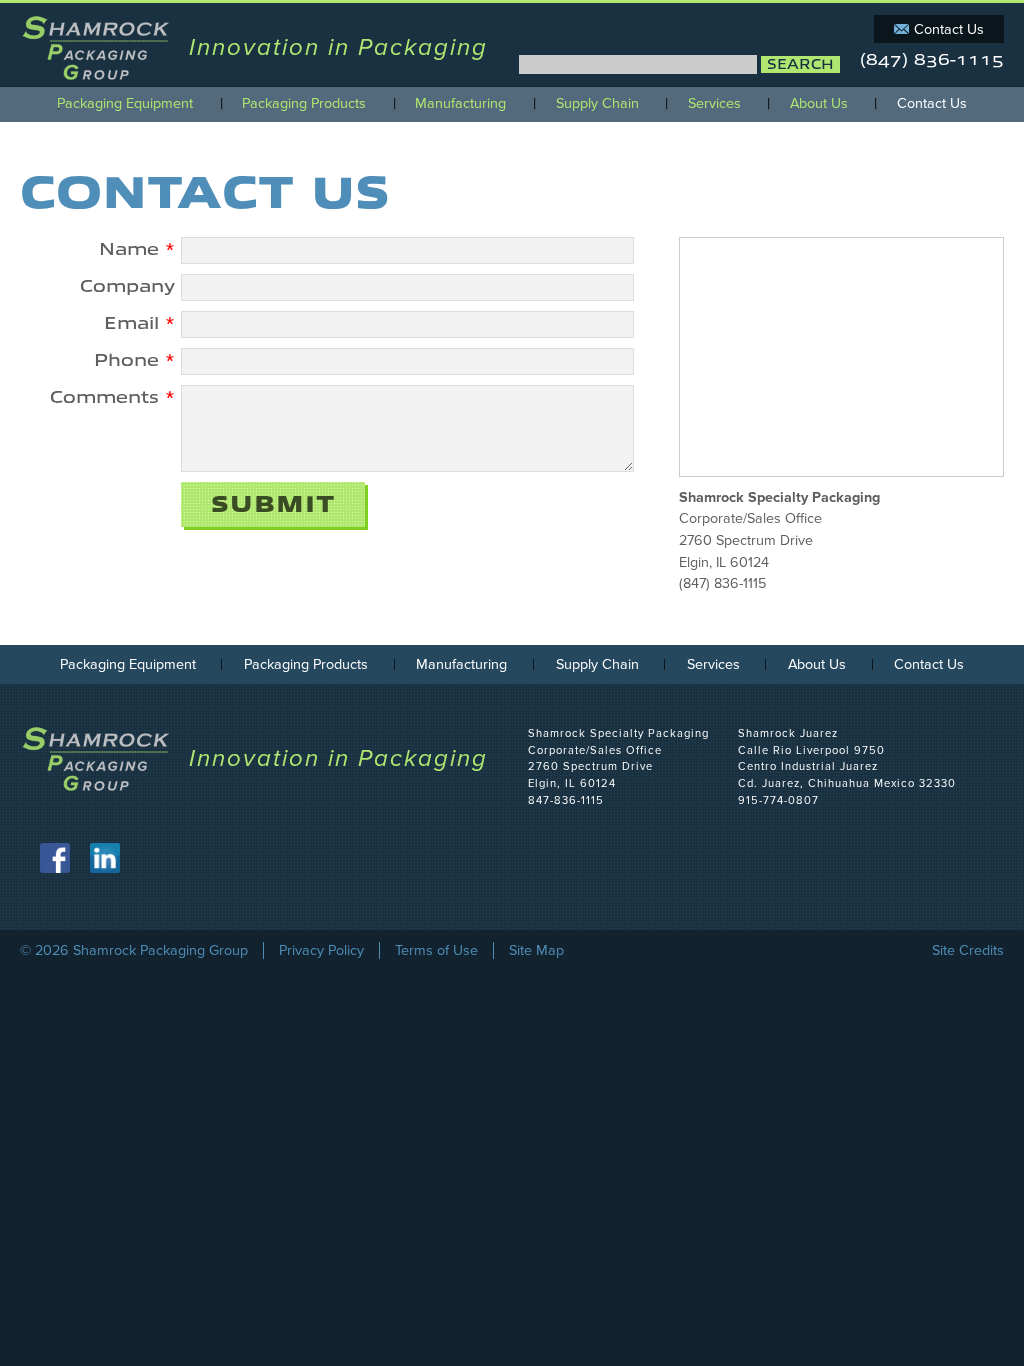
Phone (134, 360)
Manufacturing (460, 104)
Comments (112, 397)
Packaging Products (304, 104)
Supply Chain (597, 104)
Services (714, 104)
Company (127, 286)
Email (139, 323)
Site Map (536, 950)
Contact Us (949, 29)
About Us (819, 104)
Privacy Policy (321, 950)
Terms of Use (436, 950)
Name (137, 249)
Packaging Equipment (125, 104)
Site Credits (968, 950)
